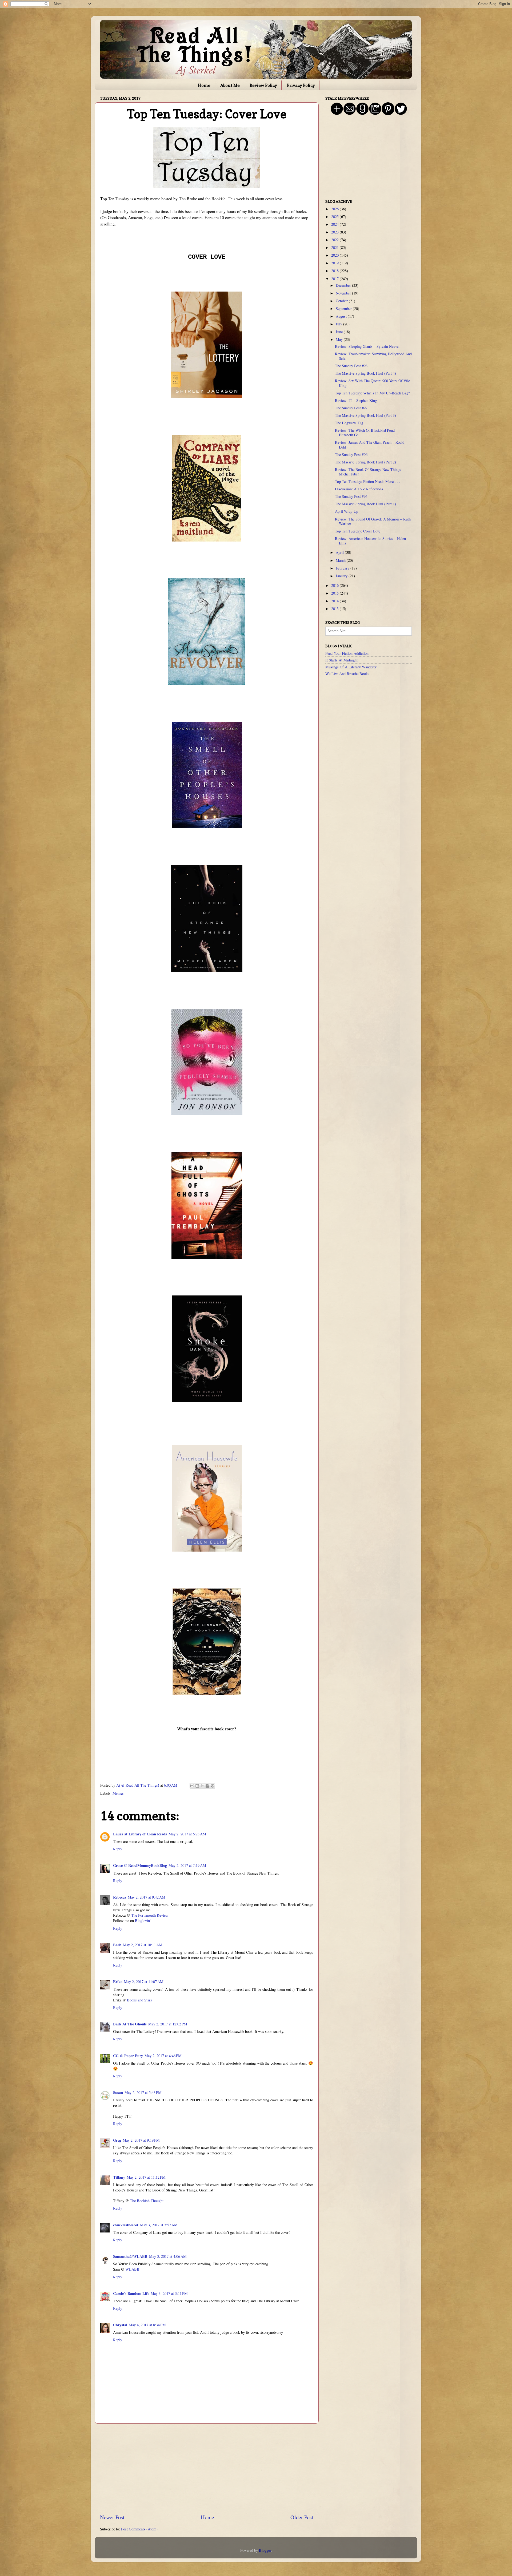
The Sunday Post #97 (351, 408)
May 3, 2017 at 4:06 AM (168, 2256)
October (342, 301)
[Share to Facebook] (207, 1786)
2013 (335, 609)
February (343, 568)
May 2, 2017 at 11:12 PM (146, 2177)
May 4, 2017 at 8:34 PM (147, 2325)
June (340, 332)
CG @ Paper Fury (128, 2056)
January (342, 576)
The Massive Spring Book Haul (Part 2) (365, 462)
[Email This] (192, 1786)
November (344, 293)
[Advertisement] (207, 2469)
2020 (335, 255)
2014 (335, 601)
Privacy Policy (301, 85)
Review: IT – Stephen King (356, 400)
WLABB (132, 2269)
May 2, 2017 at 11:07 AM (144, 1982)
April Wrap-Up (347, 511)
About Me (230, 85)
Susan (118, 2092)
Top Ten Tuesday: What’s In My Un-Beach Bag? (372, 393)
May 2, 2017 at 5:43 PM (143, 2092)
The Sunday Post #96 (351, 455)
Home (204, 85)
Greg (117, 2140)
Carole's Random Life (131, 2293)
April (340, 552)
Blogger (265, 2550)
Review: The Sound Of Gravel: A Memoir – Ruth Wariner (373, 521)
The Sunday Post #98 (351, 366)
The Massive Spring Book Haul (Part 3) (365, 415)
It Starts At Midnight (341, 660)
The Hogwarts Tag (349, 423)
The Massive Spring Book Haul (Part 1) (365, 504)
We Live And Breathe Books (347, 674)
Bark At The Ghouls (130, 2024)
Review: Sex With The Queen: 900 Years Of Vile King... (372, 383)
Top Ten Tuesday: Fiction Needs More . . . (367, 481)
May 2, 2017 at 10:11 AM (143, 1945)
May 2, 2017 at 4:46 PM (163, 2056)
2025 (335, 217)
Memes (118, 1793)
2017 (335, 279)
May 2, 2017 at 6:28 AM (187, 1834)
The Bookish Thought (147, 2201)
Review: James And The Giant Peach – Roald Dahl (370, 445)
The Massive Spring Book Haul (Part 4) (365, 373)
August (342, 316)
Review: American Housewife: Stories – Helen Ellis (370, 541)
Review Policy (263, 85)
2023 (335, 232)
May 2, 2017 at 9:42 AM (147, 1897)
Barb (117, 1945)
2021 (335, 247)
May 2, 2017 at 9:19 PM (141, 2140)
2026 (335, 209)
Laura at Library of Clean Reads (140, 1834)
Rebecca (120, 1897)
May (340, 339)
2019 (335, 263)
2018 (335, 271)
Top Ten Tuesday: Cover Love (358, 531)
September (344, 308)
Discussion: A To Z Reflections (359, 489)
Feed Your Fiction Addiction (347, 653)
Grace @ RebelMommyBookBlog (140, 1865)
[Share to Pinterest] (213, 1786)
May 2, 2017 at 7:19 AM (187, 1865)
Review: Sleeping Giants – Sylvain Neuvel (367, 346)
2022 (335, 240)
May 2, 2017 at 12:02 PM (168, 2024)
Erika (118, 1982)
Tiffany (119, 2177)
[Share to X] (202, 1786)
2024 (335, 224)
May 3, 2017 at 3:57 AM (159, 2225)
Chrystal (120, 2325)
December (344, 285)
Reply (118, 1849)
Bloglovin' (143, 1921)
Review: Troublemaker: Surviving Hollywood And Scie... (373, 356)
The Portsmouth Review (150, 1915)
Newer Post (112, 2517)
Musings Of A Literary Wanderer (351, 667)
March (341, 560)
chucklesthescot (126, 2225)
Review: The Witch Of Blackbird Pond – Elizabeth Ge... (366, 433)
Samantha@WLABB (130, 2256)
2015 (335, 593)
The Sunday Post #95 (351, 496)
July (339, 324)
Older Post (302, 2517)
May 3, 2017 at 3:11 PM (169, 2293)
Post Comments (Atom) (139, 2529)
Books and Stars (139, 2000)
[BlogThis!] (197, 1786)
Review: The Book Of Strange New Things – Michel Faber (369, 472)
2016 (335, 585)
